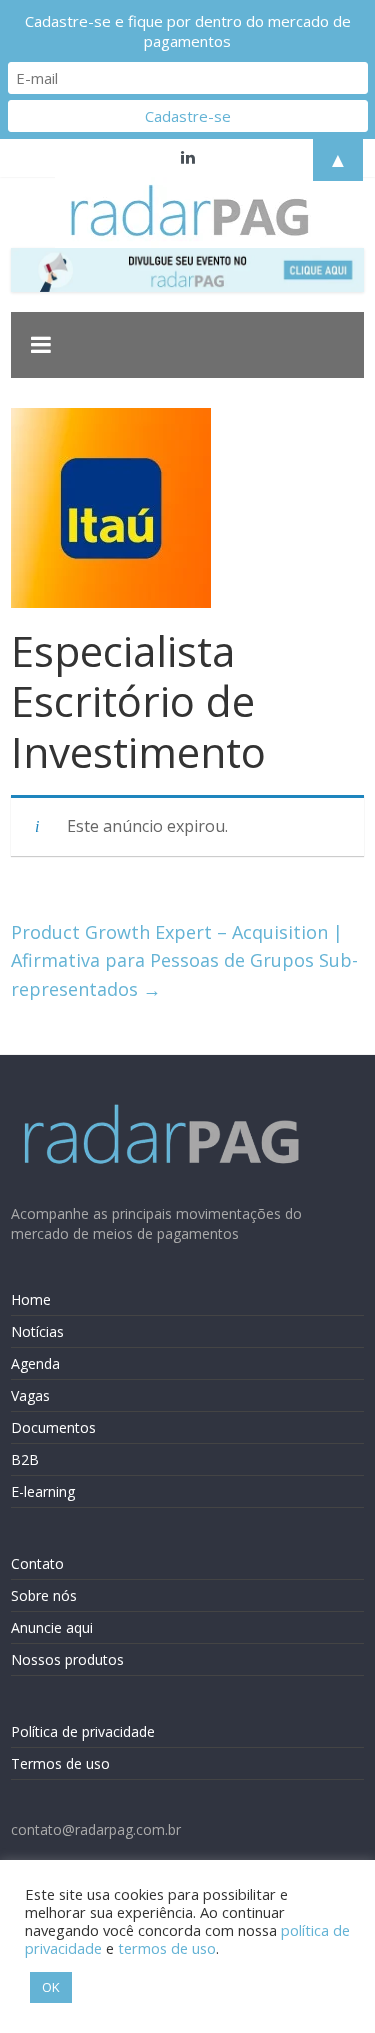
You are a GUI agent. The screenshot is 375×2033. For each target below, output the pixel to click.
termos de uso (167, 1948)
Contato (37, 1563)
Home (31, 1299)
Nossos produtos (67, 1659)
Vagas (30, 1395)
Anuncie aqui (52, 1627)
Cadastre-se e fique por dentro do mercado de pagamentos (188, 31)
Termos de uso (60, 1763)
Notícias (37, 1331)
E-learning (43, 1491)
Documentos (53, 1427)
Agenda (35, 1363)
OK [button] (51, 1987)
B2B (25, 1459)
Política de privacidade (83, 1731)
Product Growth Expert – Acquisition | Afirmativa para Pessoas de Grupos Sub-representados (184, 961)
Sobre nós (44, 1595)
